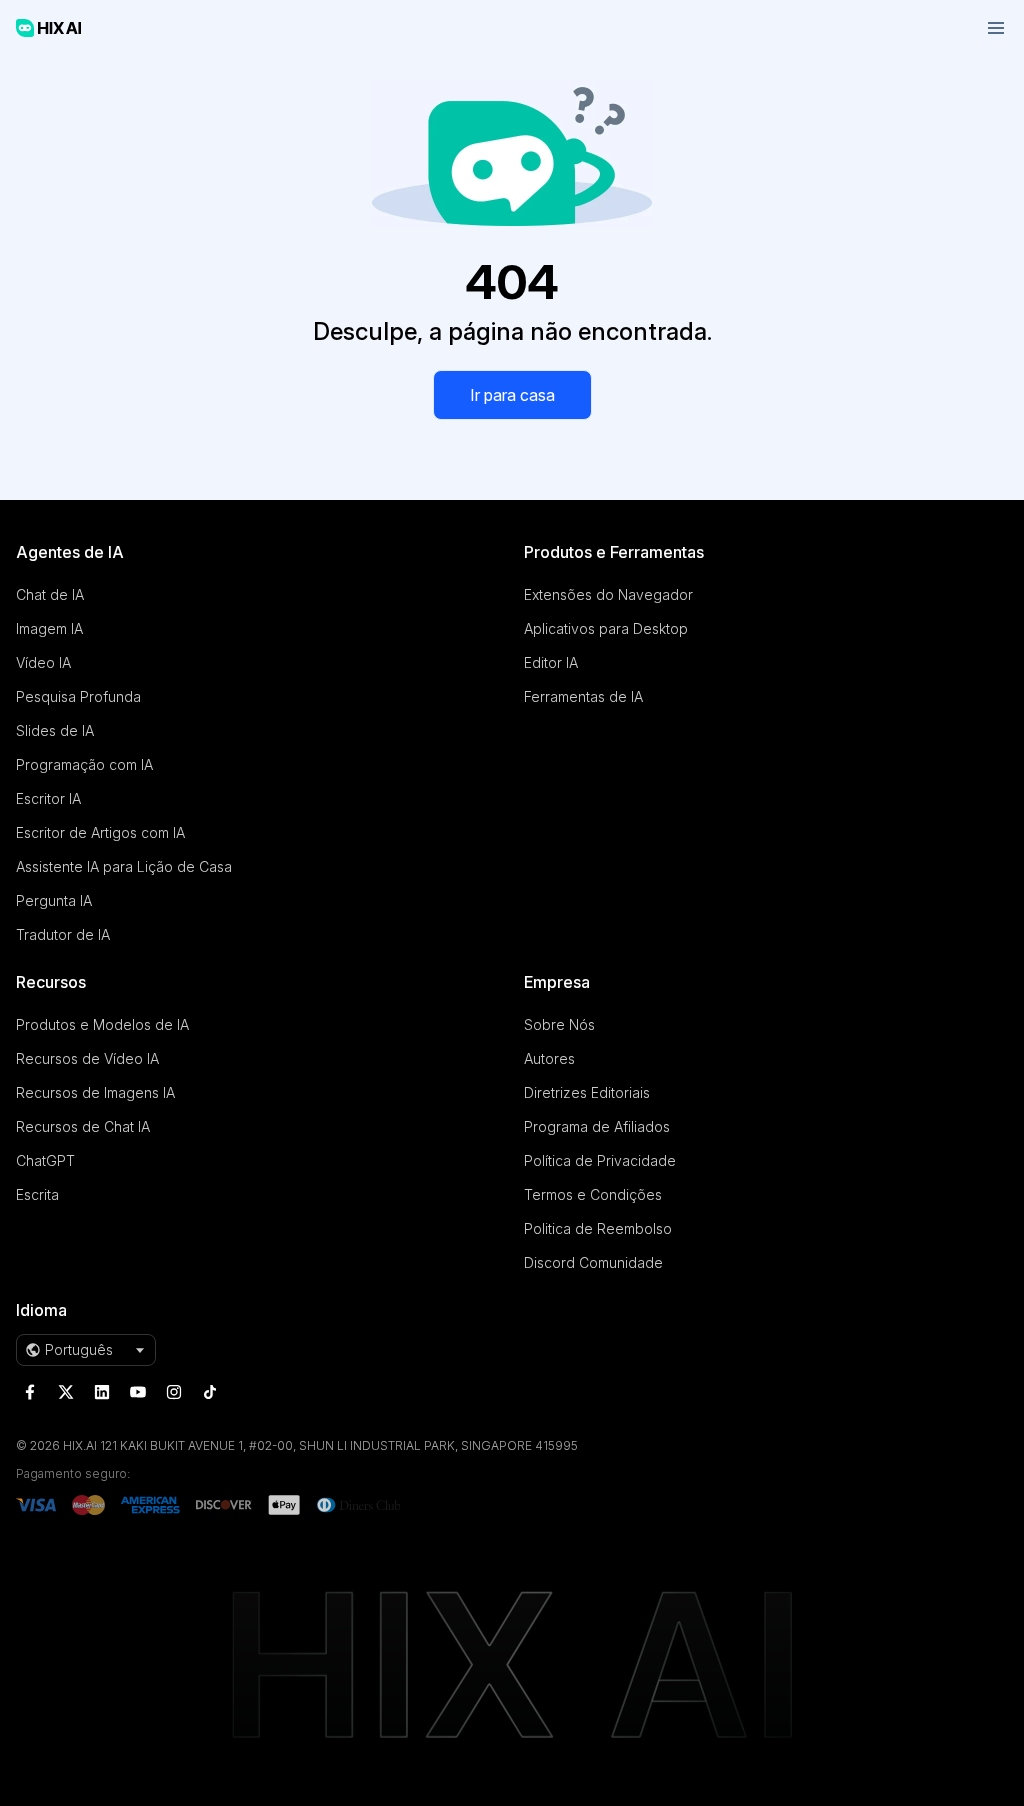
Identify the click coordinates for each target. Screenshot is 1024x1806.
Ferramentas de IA (583, 696)
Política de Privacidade (600, 1160)
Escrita (37, 1194)
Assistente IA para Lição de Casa (124, 866)
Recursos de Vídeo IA (87, 1058)
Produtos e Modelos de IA (102, 1024)
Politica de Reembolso (598, 1228)
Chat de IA (50, 594)
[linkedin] (102, 1392)
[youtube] (138, 1392)
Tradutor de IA (63, 934)
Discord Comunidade (593, 1262)
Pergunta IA (54, 900)
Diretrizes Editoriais (587, 1092)
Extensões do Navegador (608, 594)
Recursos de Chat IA (83, 1126)
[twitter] (66, 1392)
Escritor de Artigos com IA (100, 832)
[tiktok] (210, 1392)
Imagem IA (49, 628)
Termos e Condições (593, 1194)
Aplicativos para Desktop (606, 628)
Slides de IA (55, 730)
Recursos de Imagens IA (95, 1092)
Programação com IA (84, 764)
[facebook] (30, 1392)
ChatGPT (45, 1160)
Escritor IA (48, 798)
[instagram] (174, 1392)
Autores (549, 1058)
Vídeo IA (43, 662)
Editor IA (551, 662)
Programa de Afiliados (597, 1126)
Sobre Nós (559, 1024)
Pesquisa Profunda (78, 696)
